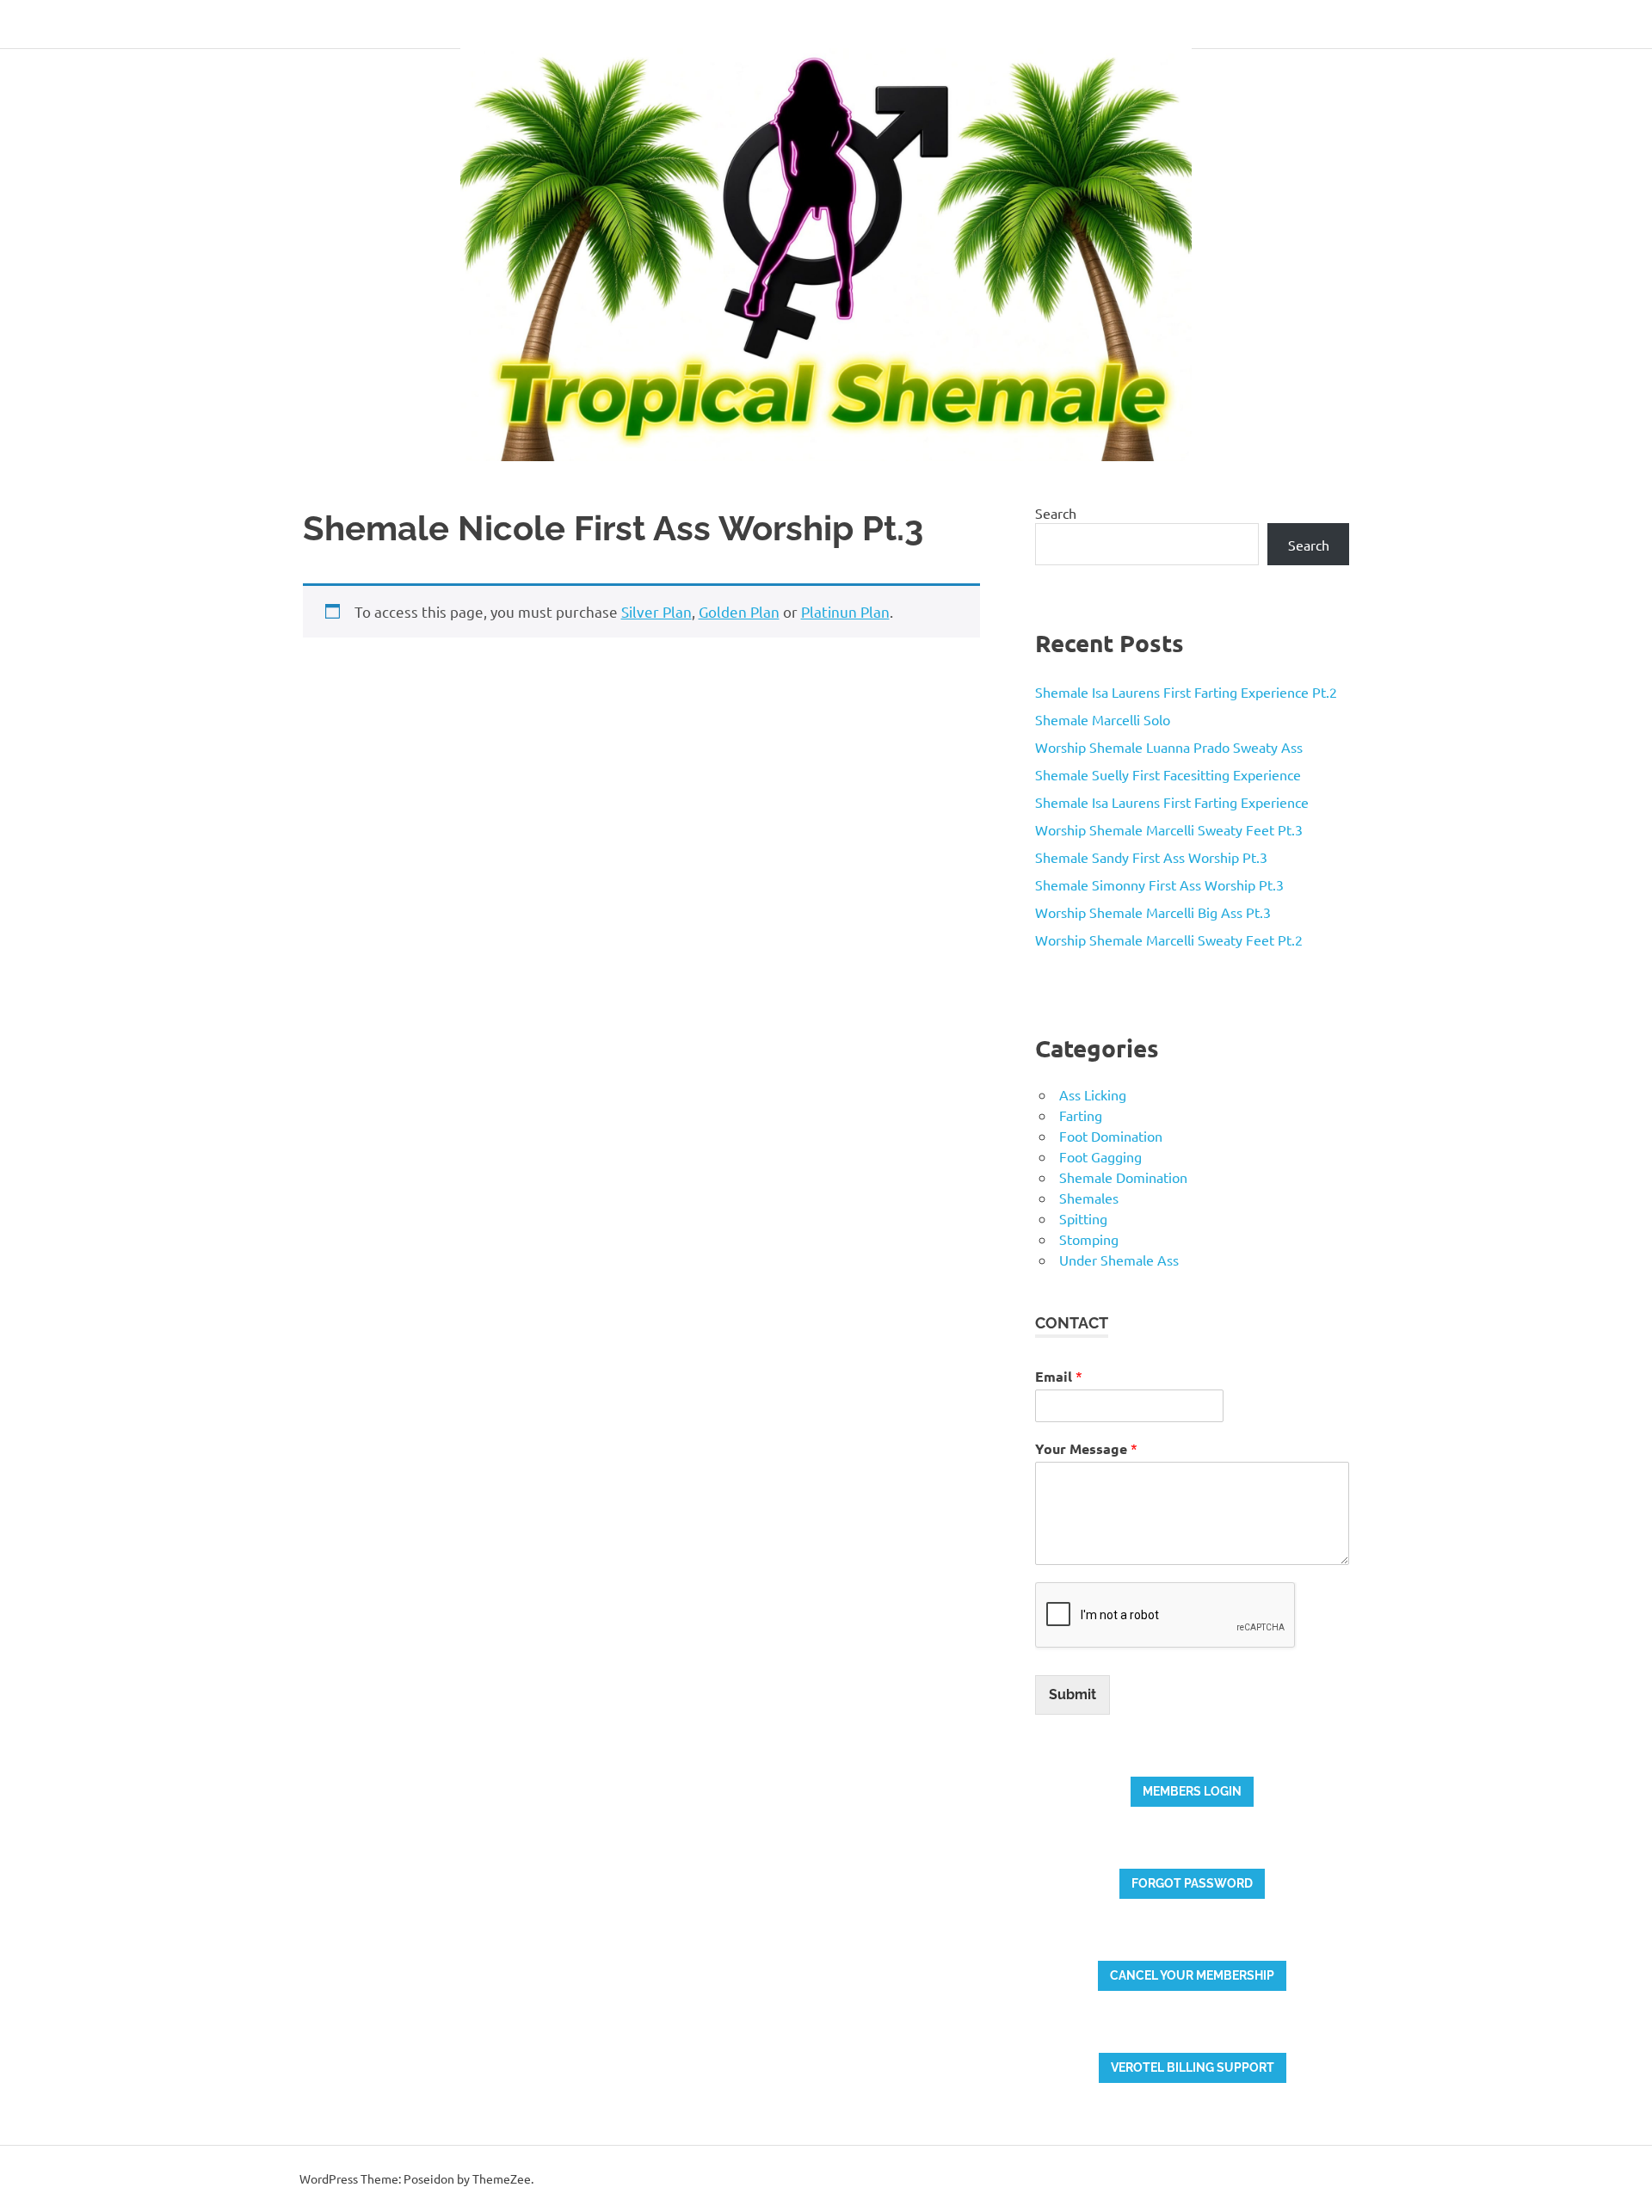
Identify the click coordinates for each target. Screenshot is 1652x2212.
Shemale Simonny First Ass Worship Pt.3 (1159, 884)
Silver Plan (656, 611)
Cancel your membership (1192, 1975)
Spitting (1083, 1218)
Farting (1081, 1115)
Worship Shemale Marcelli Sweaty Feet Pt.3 (1169, 829)
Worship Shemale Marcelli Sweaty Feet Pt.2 (1169, 940)
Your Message (1086, 1448)
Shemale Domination (1123, 1177)
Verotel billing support (1193, 2067)
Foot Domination (1111, 1136)
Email (1059, 1376)
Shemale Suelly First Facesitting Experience (1168, 774)
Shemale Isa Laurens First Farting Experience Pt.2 (1186, 692)
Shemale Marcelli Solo (1103, 719)
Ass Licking (1093, 1094)
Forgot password (1192, 1883)
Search (1056, 513)
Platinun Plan (845, 611)
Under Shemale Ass (1119, 1260)
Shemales (1089, 1198)
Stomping (1089, 1239)
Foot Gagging (1100, 1156)
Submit (1073, 1694)
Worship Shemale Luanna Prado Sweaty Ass (1169, 747)
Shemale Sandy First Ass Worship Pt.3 (1151, 857)
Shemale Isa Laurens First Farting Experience (1172, 802)
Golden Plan (739, 611)
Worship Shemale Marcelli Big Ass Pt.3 (1153, 912)
